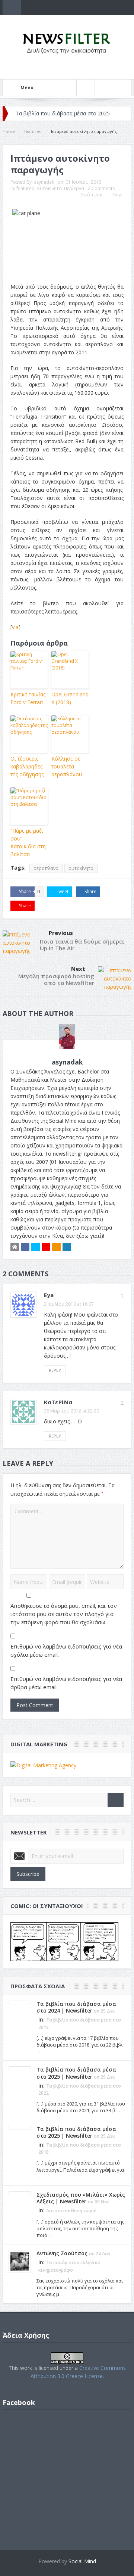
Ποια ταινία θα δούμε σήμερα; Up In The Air (82, 945)
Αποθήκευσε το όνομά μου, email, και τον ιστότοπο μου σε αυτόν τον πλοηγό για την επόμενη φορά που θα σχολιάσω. (64, 1614)
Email (118, 195)
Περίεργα (74, 188)
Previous (61, 933)
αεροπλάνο (46, 868)
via (15, 627)
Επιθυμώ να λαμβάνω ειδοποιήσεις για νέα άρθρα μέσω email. (66, 1683)
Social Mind (82, 2561)
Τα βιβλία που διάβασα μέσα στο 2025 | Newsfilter (76, 2073)
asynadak (44, 182)
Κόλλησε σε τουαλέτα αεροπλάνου (67, 766)
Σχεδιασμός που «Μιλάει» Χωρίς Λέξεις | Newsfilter (81, 2198)
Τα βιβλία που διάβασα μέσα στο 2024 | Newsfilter (76, 2007)
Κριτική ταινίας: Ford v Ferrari (28, 698)
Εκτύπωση (91, 195)
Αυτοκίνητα (49, 188)
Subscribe (28, 1874)
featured (25, 188)
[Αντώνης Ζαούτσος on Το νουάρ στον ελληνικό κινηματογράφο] (20, 2261)
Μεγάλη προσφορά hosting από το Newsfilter (56, 979)
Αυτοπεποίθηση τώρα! (71, 2211)
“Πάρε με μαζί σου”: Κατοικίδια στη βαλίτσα (28, 842)
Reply (55, 1370)
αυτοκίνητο (81, 868)
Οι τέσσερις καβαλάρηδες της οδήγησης (27, 766)
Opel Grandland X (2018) (70, 698)
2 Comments (101, 188)
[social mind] (43, 1764)
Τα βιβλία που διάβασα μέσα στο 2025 (63, 113)
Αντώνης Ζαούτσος (62, 2253)
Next (78, 969)
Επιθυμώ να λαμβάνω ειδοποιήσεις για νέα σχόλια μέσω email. (66, 1650)
